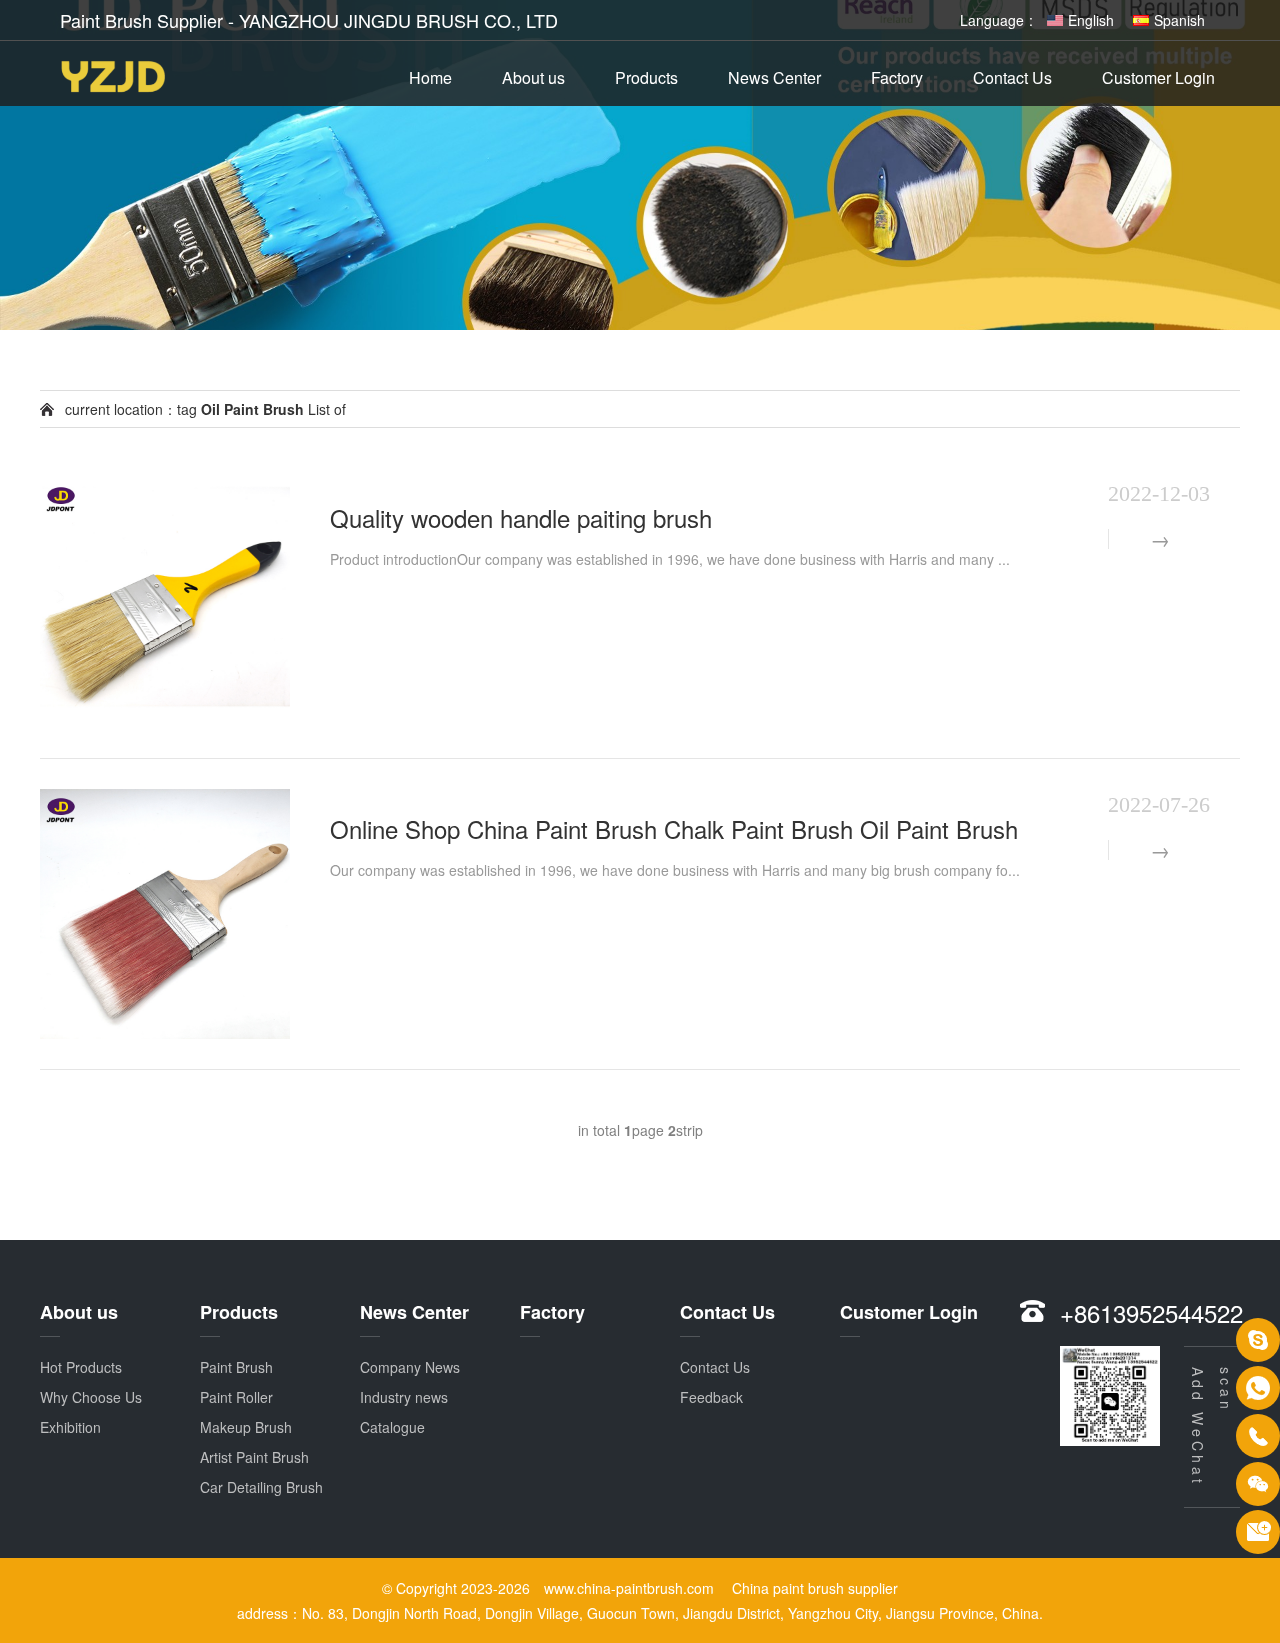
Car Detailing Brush (261, 1487)
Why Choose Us (91, 1397)
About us (533, 77)
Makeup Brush (246, 1427)
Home (430, 77)
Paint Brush (236, 1367)
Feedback (711, 1397)
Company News (410, 1367)
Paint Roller (236, 1397)
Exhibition (70, 1427)
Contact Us (1012, 77)
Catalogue (392, 1427)
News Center (774, 77)
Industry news (404, 1397)
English (1091, 20)
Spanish (1179, 20)
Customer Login (1158, 77)
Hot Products (81, 1367)
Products (646, 77)
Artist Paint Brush (254, 1457)
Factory (897, 77)
